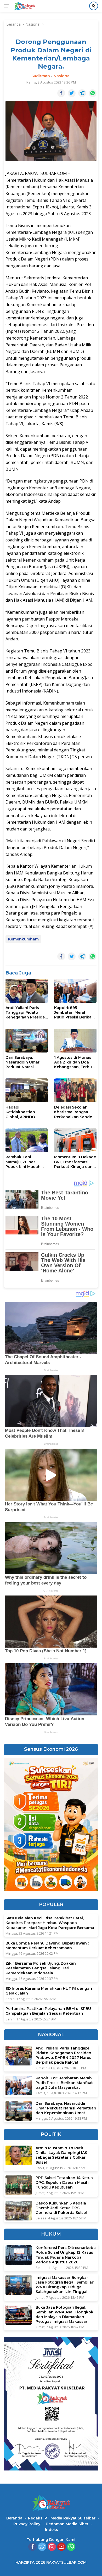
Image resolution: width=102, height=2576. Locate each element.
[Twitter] (42, 2547)
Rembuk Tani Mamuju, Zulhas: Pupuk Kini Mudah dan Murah (23, 1162)
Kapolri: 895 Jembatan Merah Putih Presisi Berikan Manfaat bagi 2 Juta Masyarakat (74, 1013)
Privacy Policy (27, 2524)
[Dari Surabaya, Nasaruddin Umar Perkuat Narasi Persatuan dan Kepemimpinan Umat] (27, 1041)
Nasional (62, 76)
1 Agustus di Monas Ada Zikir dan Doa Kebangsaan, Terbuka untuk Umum (75, 1062)
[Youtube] (61, 2547)
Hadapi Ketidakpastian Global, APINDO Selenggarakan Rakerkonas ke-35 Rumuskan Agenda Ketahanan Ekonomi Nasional (25, 1112)
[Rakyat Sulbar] (24, 6)
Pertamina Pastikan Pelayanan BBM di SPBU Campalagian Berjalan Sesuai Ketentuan (48, 2011)
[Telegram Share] (82, 93)
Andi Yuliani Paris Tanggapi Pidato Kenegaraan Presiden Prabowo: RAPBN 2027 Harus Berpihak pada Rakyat (26, 1013)
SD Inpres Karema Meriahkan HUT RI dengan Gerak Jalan (49, 1991)
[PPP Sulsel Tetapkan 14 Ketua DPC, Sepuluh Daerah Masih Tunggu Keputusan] (19, 2185)
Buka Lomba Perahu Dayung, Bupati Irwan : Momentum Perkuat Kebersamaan (47, 1946)
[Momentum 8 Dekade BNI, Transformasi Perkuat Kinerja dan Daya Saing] (75, 1140)
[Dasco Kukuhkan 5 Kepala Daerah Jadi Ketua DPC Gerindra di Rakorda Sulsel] (19, 2211)
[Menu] (7, 6)
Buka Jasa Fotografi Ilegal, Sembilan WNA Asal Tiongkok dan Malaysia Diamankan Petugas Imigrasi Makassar (64, 2315)
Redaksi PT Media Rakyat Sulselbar (62, 2518)
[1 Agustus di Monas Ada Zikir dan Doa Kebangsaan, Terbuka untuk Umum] (75, 1041)
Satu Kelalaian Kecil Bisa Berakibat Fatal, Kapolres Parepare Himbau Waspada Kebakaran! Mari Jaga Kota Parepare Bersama (50, 1923)
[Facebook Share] (61, 93)
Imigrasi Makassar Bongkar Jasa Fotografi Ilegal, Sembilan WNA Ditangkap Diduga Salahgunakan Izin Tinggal (65, 2285)
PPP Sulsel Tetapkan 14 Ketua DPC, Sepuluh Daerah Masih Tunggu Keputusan (64, 2182)
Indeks (52, 2530)
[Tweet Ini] (72, 93)
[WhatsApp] (71, 2547)
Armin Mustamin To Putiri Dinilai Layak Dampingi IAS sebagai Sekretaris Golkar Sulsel (61, 2155)
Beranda (14, 2518)
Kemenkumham (23, 939)
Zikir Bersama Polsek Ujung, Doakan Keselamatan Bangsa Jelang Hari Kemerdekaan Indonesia (41, 1968)
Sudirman (41, 76)
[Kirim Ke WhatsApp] (93, 93)
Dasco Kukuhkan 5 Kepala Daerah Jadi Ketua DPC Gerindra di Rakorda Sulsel (61, 2208)
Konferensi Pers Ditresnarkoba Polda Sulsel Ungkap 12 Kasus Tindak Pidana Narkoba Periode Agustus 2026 (66, 2255)
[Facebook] (32, 2547)
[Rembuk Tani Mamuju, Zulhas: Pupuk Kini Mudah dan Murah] (27, 1140)
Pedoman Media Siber (67, 2524)
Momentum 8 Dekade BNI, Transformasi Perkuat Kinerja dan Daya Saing (75, 1162)
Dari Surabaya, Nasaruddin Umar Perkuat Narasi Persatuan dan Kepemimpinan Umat (26, 1062)
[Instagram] (52, 2547)
